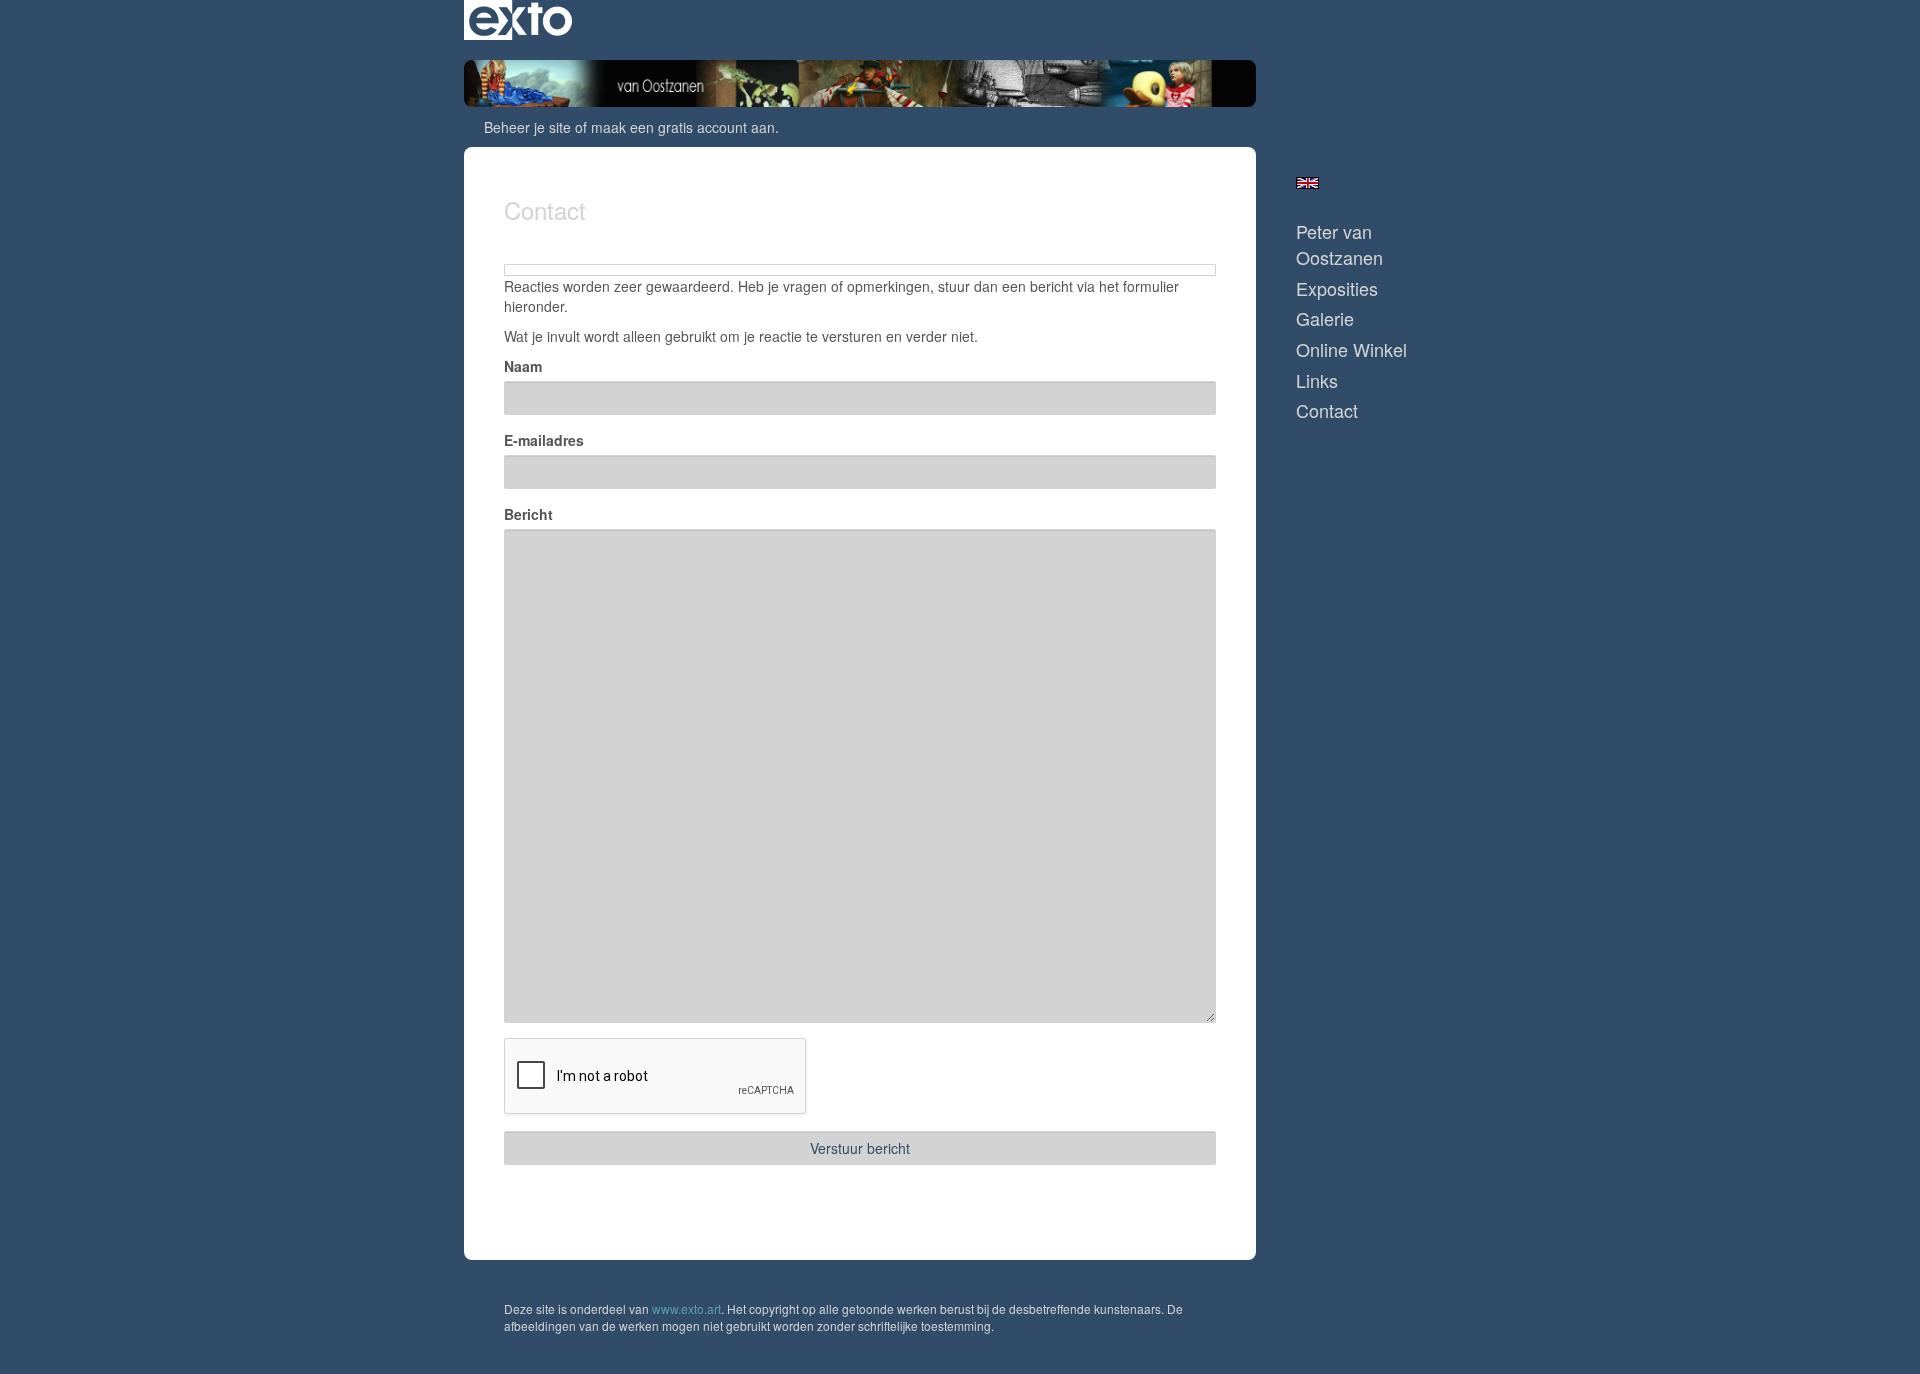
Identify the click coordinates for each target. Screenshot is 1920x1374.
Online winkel (1351, 349)
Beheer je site (527, 127)
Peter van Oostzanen (1339, 244)
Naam (523, 366)
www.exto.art (686, 1308)
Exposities (1337, 288)
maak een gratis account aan (683, 127)
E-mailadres (544, 440)
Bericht (528, 514)
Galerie (1325, 318)
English (1307, 183)
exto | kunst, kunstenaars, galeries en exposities (520, 20)
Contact (1327, 410)
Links (1317, 380)
